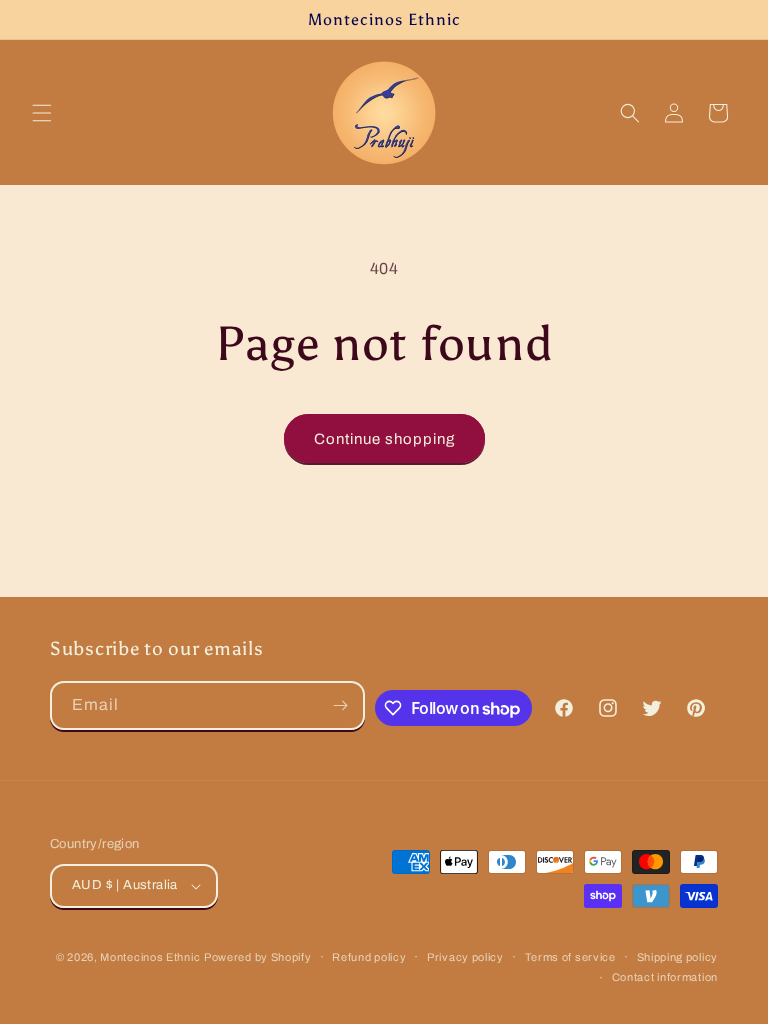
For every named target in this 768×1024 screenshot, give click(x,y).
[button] (42, 113)
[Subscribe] (341, 705)
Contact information (665, 977)
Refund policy (369, 957)
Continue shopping (384, 439)
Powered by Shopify (258, 957)
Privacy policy (465, 957)
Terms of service (570, 957)
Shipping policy (678, 957)
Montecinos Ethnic (150, 957)
